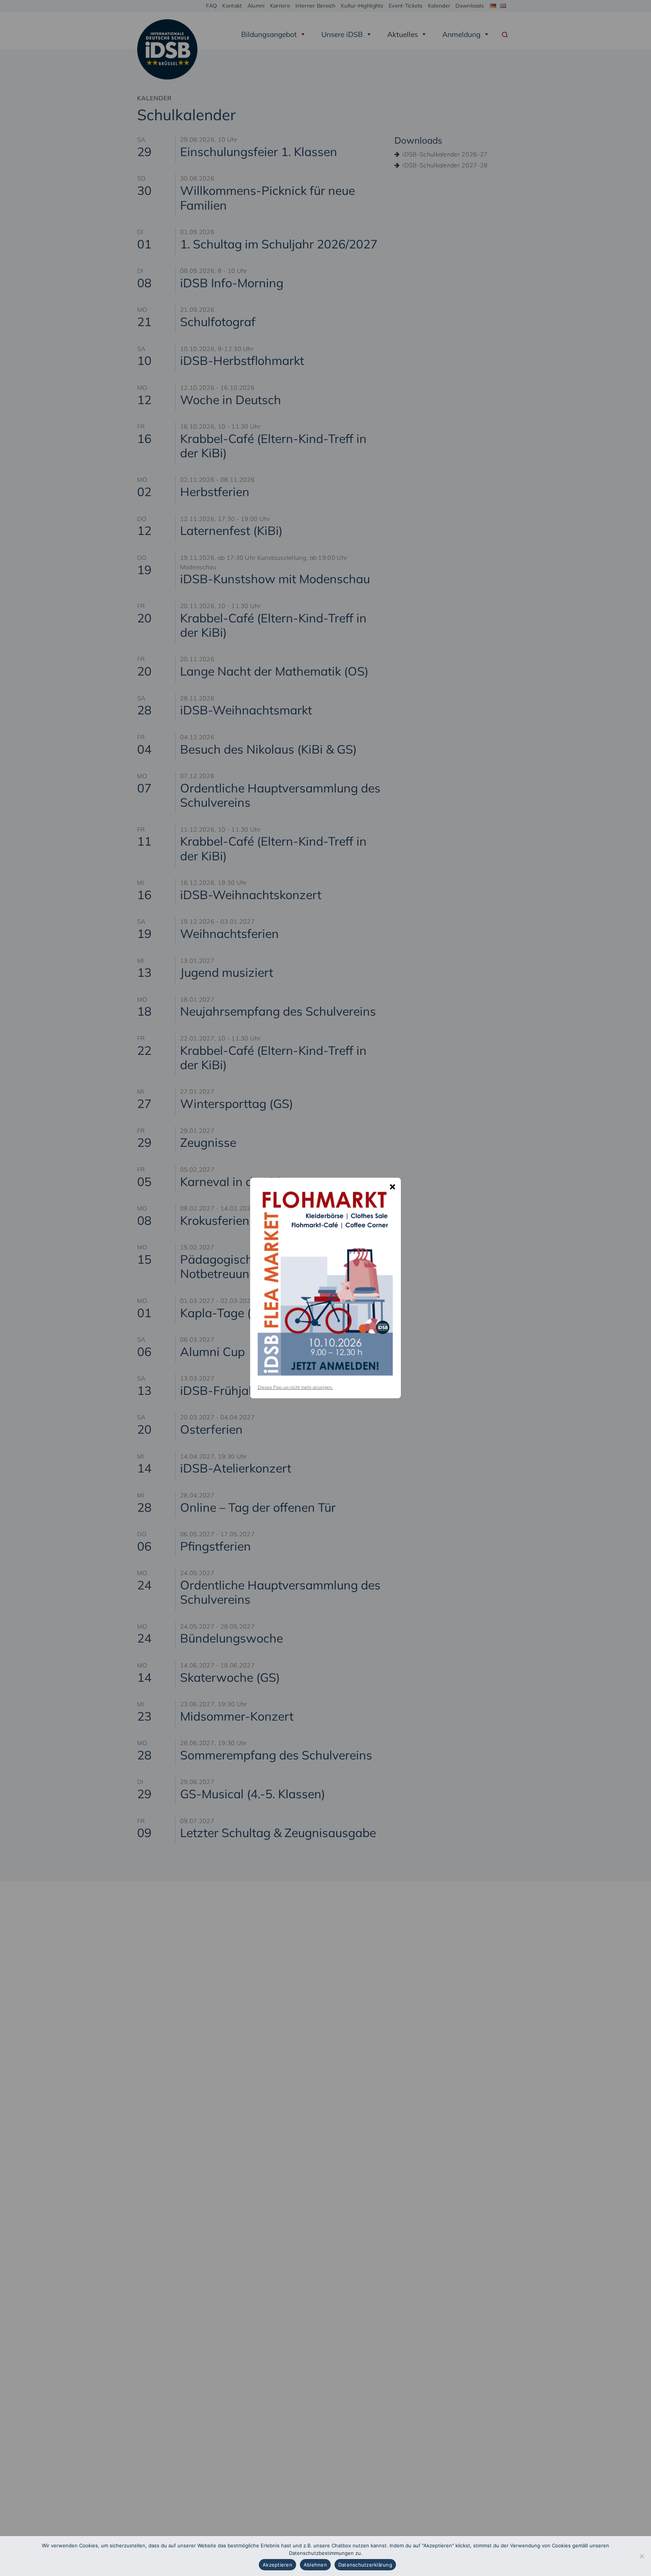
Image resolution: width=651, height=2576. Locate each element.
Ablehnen (315, 2565)
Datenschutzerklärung (365, 2565)
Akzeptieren (277, 2565)
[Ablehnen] (642, 2556)
